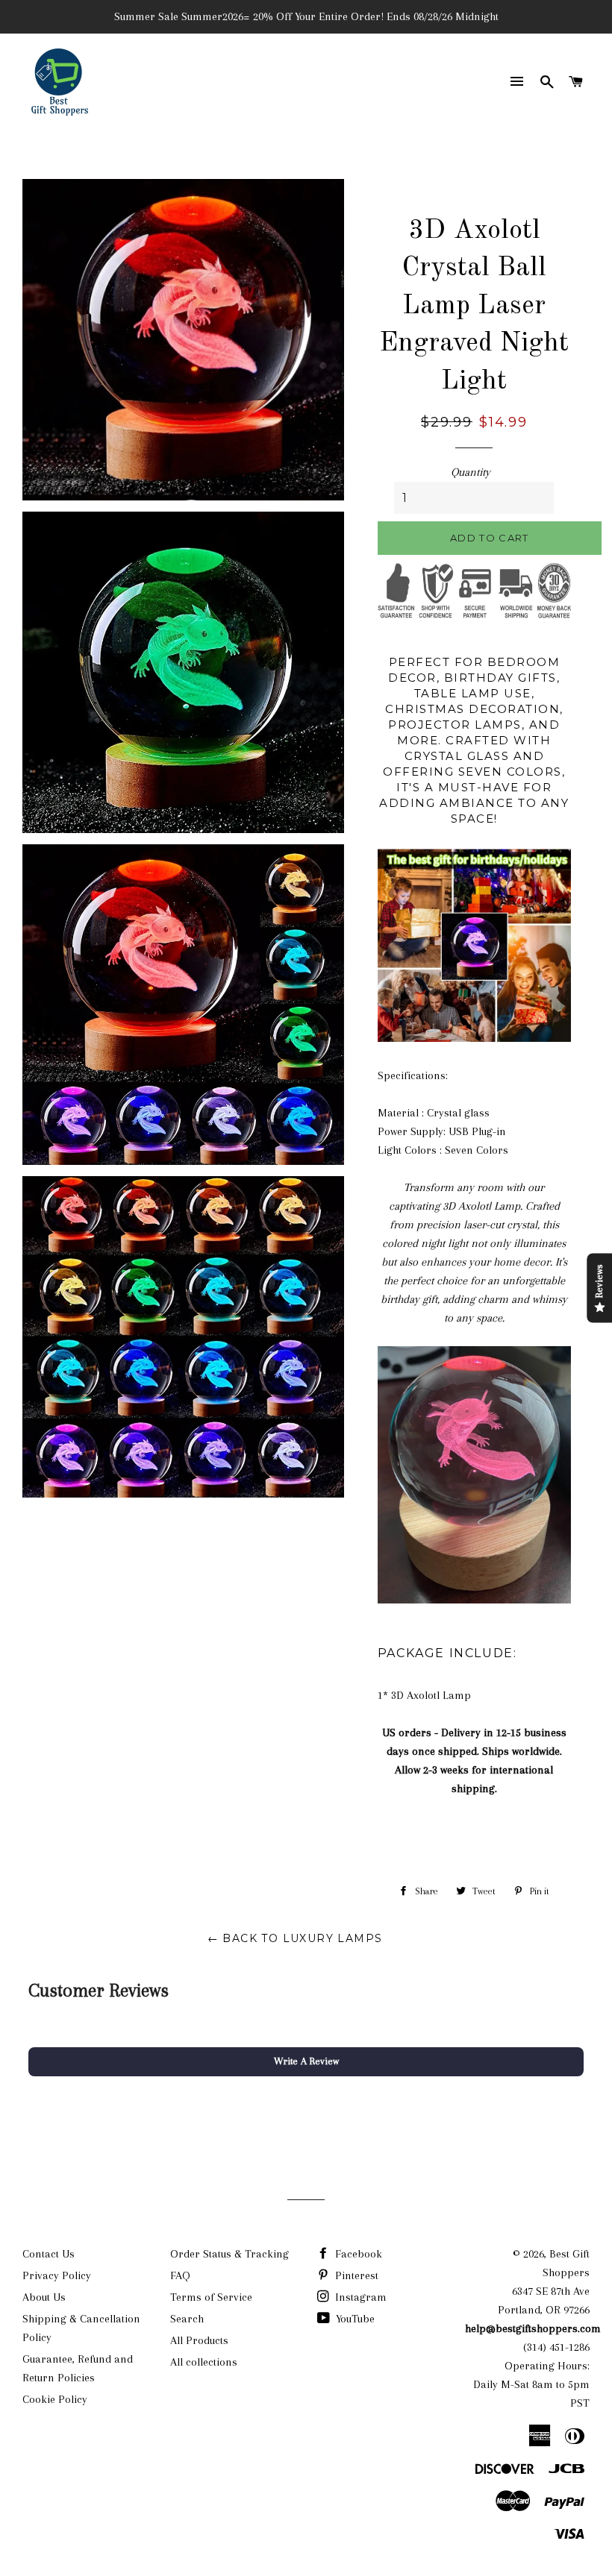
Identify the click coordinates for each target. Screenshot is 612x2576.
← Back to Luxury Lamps (295, 1938)
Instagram (359, 2297)
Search (187, 2319)
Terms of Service (211, 2297)
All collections (204, 2362)
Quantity (471, 472)
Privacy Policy (57, 2275)
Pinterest (355, 2275)
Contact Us (49, 2254)
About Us (44, 2297)
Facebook (357, 2254)
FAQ (180, 2275)
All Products (199, 2340)
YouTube (354, 2319)
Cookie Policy (55, 2399)
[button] (306, 2061)
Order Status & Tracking (229, 2254)
